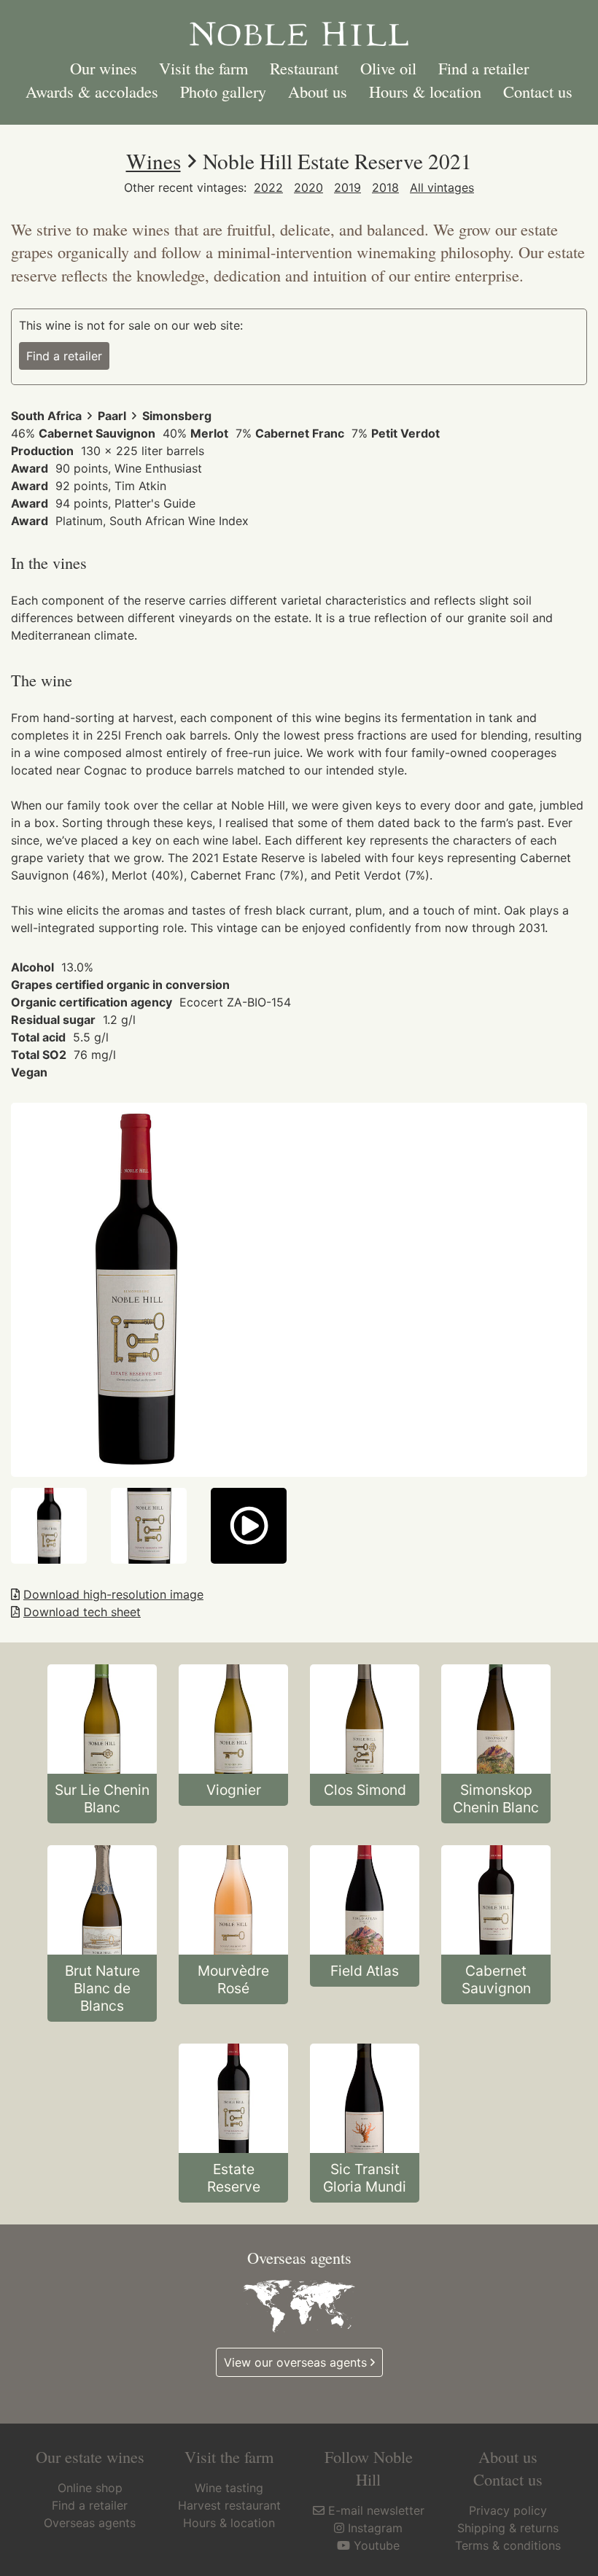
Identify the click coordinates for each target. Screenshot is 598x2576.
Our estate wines (90, 2456)
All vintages (442, 187)
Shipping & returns (508, 2528)
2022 (268, 187)
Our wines (104, 68)
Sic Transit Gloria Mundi (365, 2178)
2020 (308, 187)
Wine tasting (229, 2488)
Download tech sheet (82, 1612)
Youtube (377, 2545)
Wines (154, 161)
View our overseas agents (295, 2362)
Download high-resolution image (113, 1594)
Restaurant (304, 68)
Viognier (234, 1790)
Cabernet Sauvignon (496, 1979)
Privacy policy (508, 2510)
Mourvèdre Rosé (233, 1979)
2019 (347, 187)
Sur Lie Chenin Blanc (102, 1799)
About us (318, 91)
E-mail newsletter (376, 2510)
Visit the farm (203, 68)
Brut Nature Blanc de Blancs (102, 1988)
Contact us (538, 91)
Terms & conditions (508, 2545)
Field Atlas (365, 1971)
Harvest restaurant (229, 2505)
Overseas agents (90, 2523)
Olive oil (388, 68)
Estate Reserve (234, 2178)
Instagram (375, 2528)
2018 (385, 187)
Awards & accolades (92, 91)
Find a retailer (484, 68)
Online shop (90, 2488)
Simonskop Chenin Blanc (496, 1799)
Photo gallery (223, 91)
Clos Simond (365, 1790)
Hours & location (425, 91)
